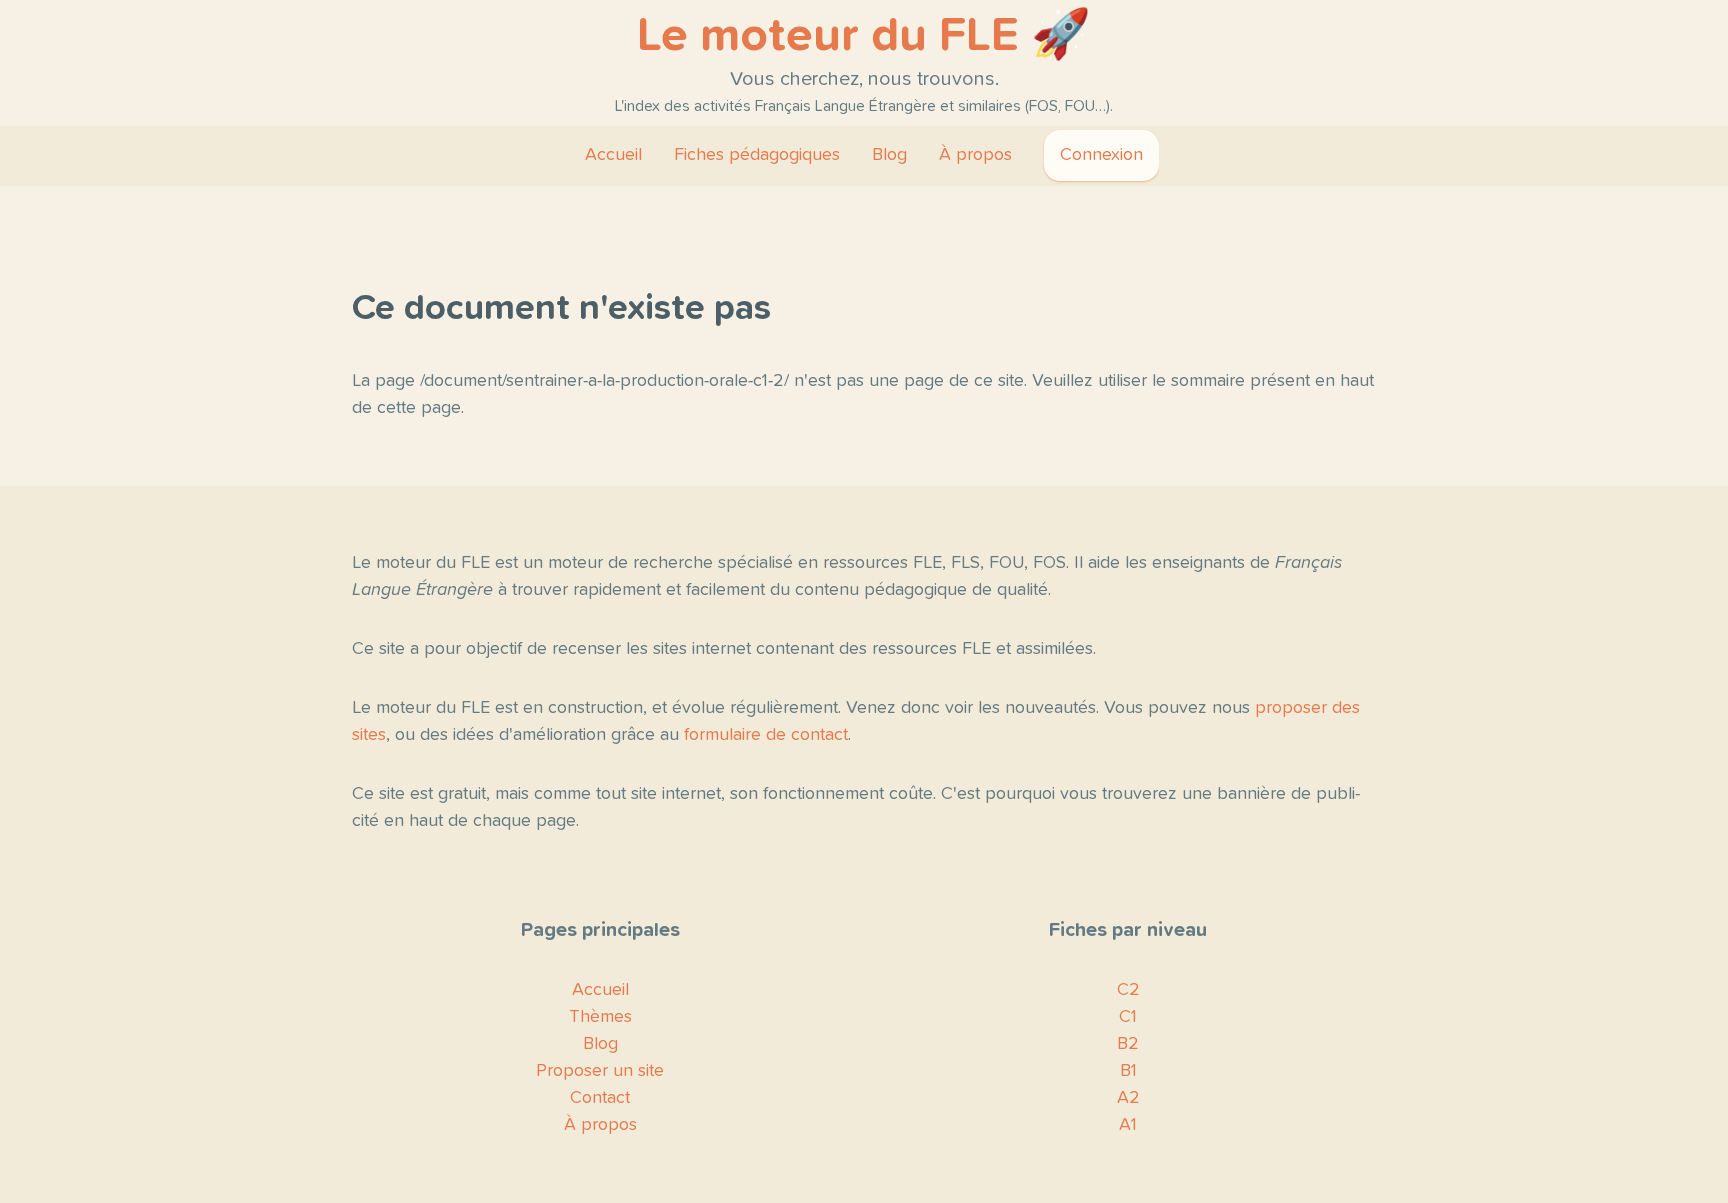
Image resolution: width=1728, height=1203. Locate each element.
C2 (1128, 990)
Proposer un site (600, 1071)
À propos (975, 155)
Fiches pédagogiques (757, 155)
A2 (1128, 1098)
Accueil (613, 155)
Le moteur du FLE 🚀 (864, 36)
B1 (1128, 1071)
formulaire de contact (766, 735)
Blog (889, 155)
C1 (1128, 1017)
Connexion (1101, 155)
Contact (600, 1098)
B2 (1128, 1044)
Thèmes (600, 1017)
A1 (1128, 1125)
